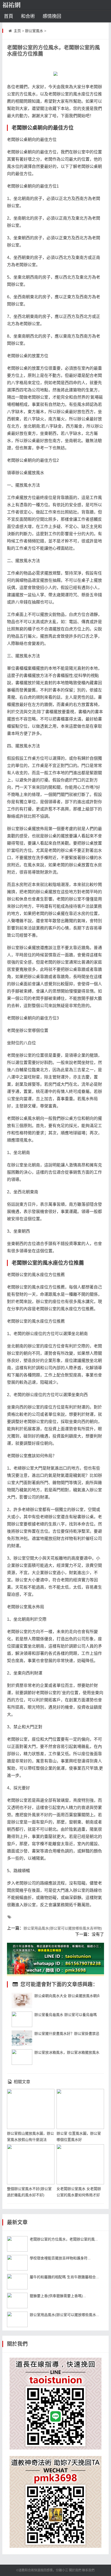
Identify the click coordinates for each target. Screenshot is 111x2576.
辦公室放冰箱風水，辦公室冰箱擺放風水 (67, 2052)
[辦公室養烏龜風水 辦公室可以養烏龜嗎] (22, 2019)
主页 (17, 31)
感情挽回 (52, 16)
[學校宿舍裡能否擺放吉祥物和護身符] (17, 2263)
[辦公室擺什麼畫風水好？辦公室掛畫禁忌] (22, 2038)
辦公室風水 (34, 31)
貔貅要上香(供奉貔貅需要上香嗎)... (58, 2296)
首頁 (9, 16)
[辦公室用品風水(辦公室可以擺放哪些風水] (17, 2319)
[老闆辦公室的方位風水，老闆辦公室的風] (17, 2244)
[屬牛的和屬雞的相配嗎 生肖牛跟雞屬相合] (17, 2282)
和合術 (28, 16)
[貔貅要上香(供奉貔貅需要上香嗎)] (17, 2300)
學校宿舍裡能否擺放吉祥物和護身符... (60, 2258)
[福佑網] (19, 5)
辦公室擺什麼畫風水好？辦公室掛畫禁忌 (67, 2034)
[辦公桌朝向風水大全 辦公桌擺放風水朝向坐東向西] (22, 2000)
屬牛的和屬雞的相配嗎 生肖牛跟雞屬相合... (64, 2277)
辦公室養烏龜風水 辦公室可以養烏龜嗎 (66, 2015)
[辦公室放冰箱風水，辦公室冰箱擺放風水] (22, 2057)
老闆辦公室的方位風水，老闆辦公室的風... (64, 2239)
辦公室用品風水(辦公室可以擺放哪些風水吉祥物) (63, 1928)
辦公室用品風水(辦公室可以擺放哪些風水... (64, 2315)
